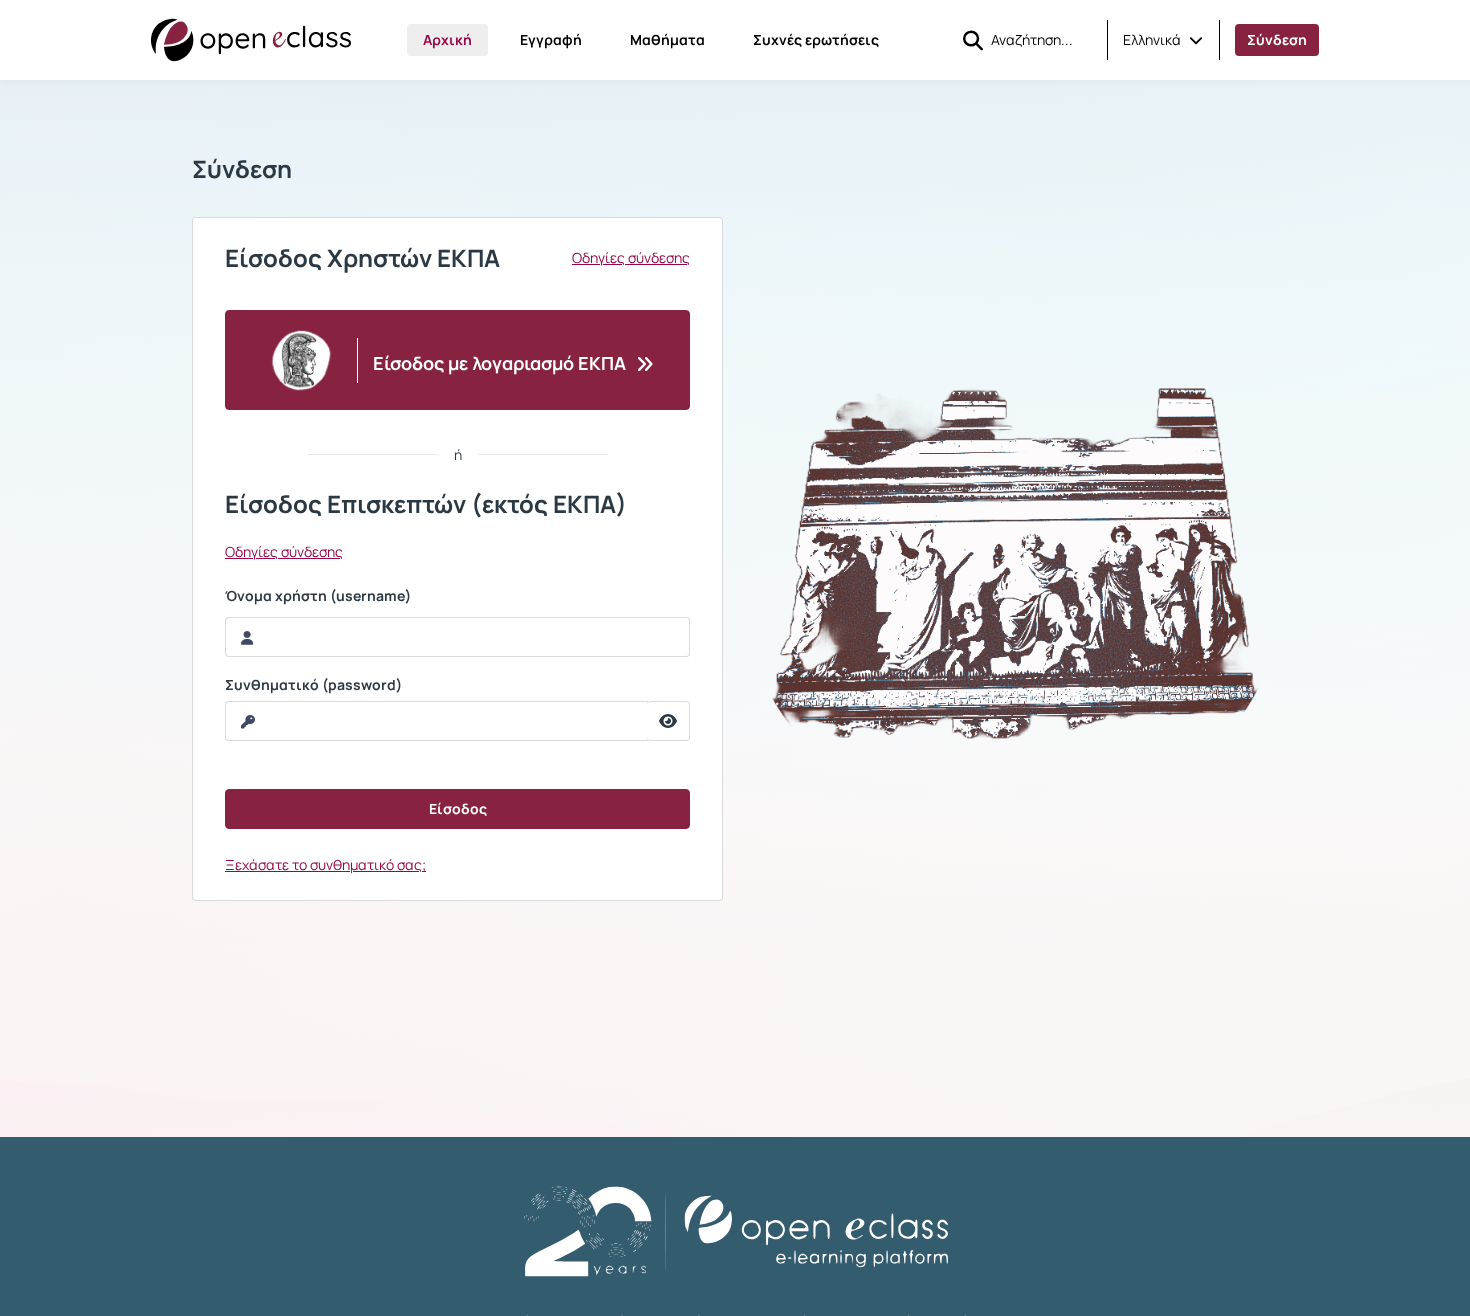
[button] (1163, 40)
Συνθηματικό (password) (313, 685)
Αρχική (447, 39)
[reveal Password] (668, 721)
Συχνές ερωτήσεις (816, 39)
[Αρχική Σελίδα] (251, 40)
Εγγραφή (551, 39)
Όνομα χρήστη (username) (318, 596)
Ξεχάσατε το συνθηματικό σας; (325, 864)
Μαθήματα (667, 39)
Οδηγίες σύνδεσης (631, 258)
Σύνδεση (1277, 39)
